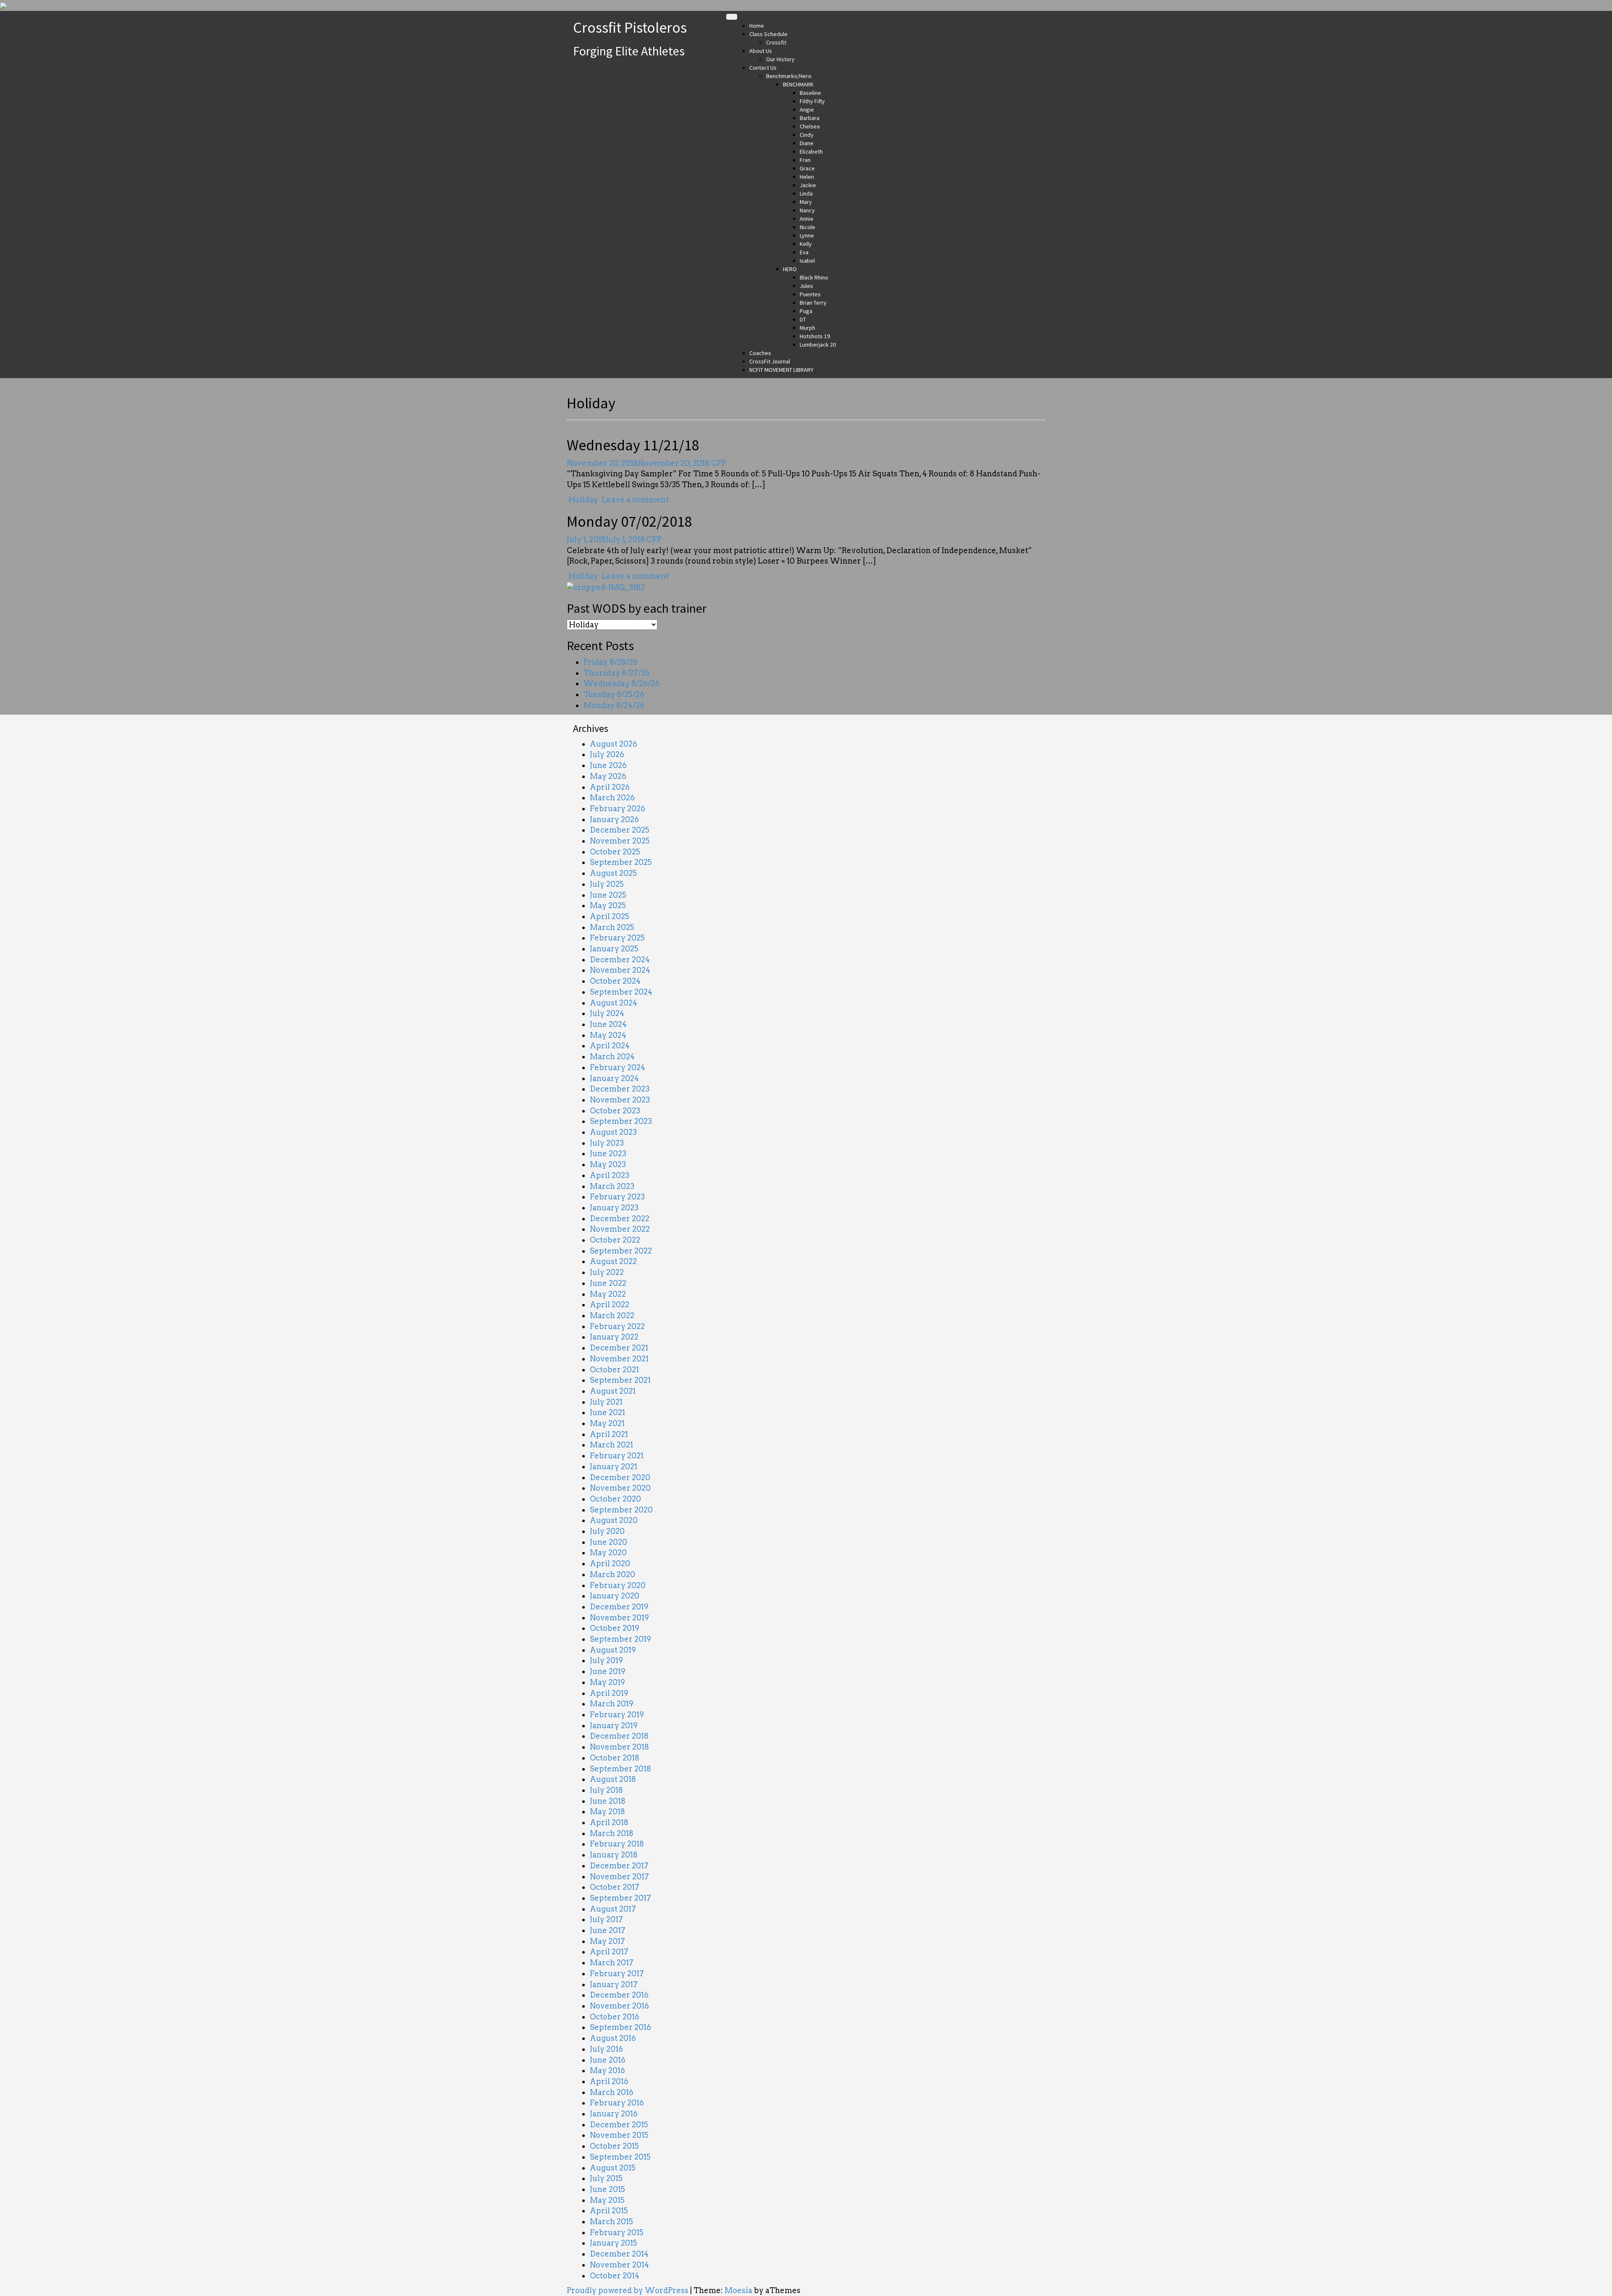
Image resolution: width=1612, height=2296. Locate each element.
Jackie (808, 185)
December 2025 (620, 830)
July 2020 (607, 1531)
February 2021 (617, 1456)
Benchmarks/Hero (789, 76)
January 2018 (614, 1855)
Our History (780, 59)
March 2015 (611, 2222)
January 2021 (614, 1467)
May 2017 (607, 1941)
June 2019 (608, 1671)
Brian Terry (813, 303)
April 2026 (610, 787)
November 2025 (620, 841)
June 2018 (608, 1801)
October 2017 (615, 1887)
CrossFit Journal (770, 361)
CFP (719, 463)
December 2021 (619, 1348)
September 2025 (621, 862)
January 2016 (614, 2114)
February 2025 (617, 938)
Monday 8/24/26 (614, 705)
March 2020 (612, 1574)
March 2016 (612, 2092)
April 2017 (609, 1952)
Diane (807, 143)
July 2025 (607, 884)
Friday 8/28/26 (611, 662)
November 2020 (620, 1488)
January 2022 (614, 1337)
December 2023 (620, 1089)
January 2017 (614, 1984)
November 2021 (619, 1359)
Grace (807, 168)
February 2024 (618, 1067)
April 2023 (610, 1175)
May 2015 (607, 2200)
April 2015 (609, 2211)
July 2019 (606, 1660)
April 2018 (609, 1822)
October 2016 (615, 2017)
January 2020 (615, 1596)
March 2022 (612, 1315)
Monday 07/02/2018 (629, 521)
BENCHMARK (798, 84)
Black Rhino (814, 277)
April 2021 (609, 1434)
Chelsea (810, 126)
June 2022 (608, 1283)
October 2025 (615, 852)
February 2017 (617, 1973)
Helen (807, 177)
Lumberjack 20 (818, 345)
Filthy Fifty (812, 101)
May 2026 (608, 776)
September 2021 (620, 1380)
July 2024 (607, 1013)
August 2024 (614, 1003)
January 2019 (614, 1725)
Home (757, 26)
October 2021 (614, 1370)
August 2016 (613, 2038)
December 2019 (619, 1607)
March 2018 (612, 1833)
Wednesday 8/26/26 (622, 683)
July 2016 (606, 2049)
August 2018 (613, 1779)
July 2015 (606, 2178)
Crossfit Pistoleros (630, 27)
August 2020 (614, 1520)
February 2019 (617, 1715)
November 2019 (619, 1618)
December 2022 (620, 1219)
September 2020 (621, 1510)
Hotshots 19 (815, 336)
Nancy (807, 210)
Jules (806, 286)
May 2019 (607, 1682)
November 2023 (620, 1100)
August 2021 (613, 1391)
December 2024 (620, 960)
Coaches (760, 353)
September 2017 (620, 1898)
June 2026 (608, 765)
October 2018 (615, 1758)
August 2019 (613, 1650)
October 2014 (615, 2276)
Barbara (810, 118)
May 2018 (607, 1811)
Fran (805, 160)
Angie (807, 110)
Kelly (806, 244)
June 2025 (608, 895)
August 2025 (613, 873)
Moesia (738, 2290)
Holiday (583, 500)
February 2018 (617, 1844)
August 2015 (613, 2168)
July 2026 (607, 754)
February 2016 (617, 2103)
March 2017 (612, 1963)
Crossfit (776, 42)
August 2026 (614, 744)
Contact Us (763, 68)
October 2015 (614, 2146)
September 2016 (620, 2027)
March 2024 (612, 1057)
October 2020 (615, 1499)
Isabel (807, 261)
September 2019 (620, 1639)
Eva (804, 252)
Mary (806, 202)
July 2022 (607, 1272)
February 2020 (618, 1585)
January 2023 (614, 1208)
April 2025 (610, 916)
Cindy (807, 135)
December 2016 (619, 1995)
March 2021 (611, 1445)
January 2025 (614, 949)
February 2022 (617, 1326)
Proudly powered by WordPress (628, 2290)
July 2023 (607, 1143)
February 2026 (618, 808)
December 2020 (620, 1477)
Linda (806, 193)
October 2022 (615, 1240)
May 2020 (608, 1553)
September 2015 (620, 2157)
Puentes (810, 294)
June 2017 (608, 1930)
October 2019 (615, 1628)
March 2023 (612, 1186)
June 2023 (608, 1153)
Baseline (810, 93)
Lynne (807, 235)
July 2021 (606, 1402)
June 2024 (608, 1024)
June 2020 (608, 1542)
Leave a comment (635, 500)
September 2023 (621, 1121)
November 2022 (620, 1229)
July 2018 (606, 1790)
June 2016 (608, 2060)
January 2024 (614, 1078)
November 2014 (619, 2265)
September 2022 (621, 1251)
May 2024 (608, 1035)
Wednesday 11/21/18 (633, 445)
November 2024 (620, 970)
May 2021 (607, 1423)
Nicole (807, 227)
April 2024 (610, 1046)
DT (803, 319)
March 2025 (612, 927)
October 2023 (615, 1111)
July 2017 (606, 1919)
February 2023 (617, 1197)
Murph (807, 328)
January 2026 (614, 819)
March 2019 (612, 1704)
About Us (761, 51)
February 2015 (617, 2232)
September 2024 (621, 992)
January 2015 (614, 2243)
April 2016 (609, 2081)
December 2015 (619, 2125)
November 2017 (619, 1877)
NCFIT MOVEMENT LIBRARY (781, 370)
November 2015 (619, 2135)
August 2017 (613, 1909)
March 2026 (612, 798)
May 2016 (607, 2070)
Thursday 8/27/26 (617, 673)
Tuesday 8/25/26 (614, 694)
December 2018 (619, 1736)
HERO (790, 269)
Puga (806, 311)
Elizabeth (811, 151)
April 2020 (610, 1563)
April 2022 (610, 1305)
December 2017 (619, 1866)
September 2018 (620, 1769)
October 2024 (615, 981)
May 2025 (608, 905)
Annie (807, 219)
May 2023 (608, 1164)
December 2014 (619, 2254)
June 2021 (607, 1412)
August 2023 (613, 1132)
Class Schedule (768, 34)
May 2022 (608, 1294)
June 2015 (607, 2189)
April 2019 (609, 1693)
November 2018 (619, 1747)
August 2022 (613, 1261)
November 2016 (619, 2006)
